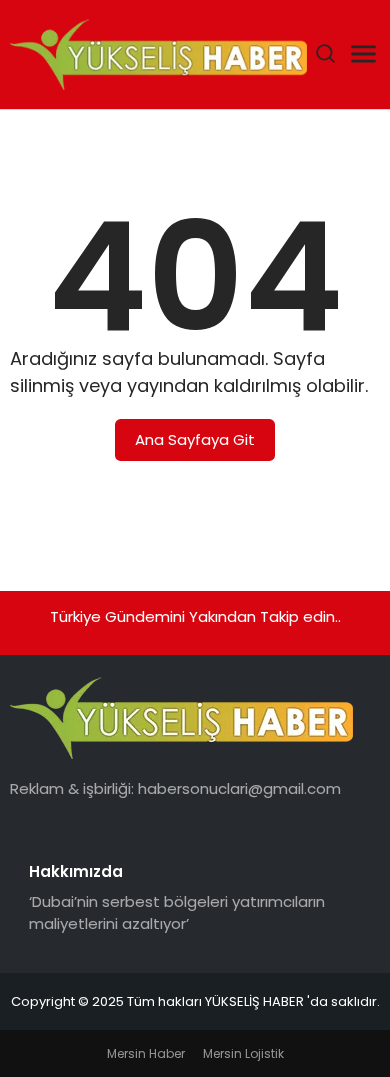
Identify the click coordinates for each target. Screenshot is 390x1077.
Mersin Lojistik (243, 1053)
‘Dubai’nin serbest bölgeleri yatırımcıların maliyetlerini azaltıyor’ (177, 913)
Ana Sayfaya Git (195, 439)
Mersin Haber (146, 1053)
